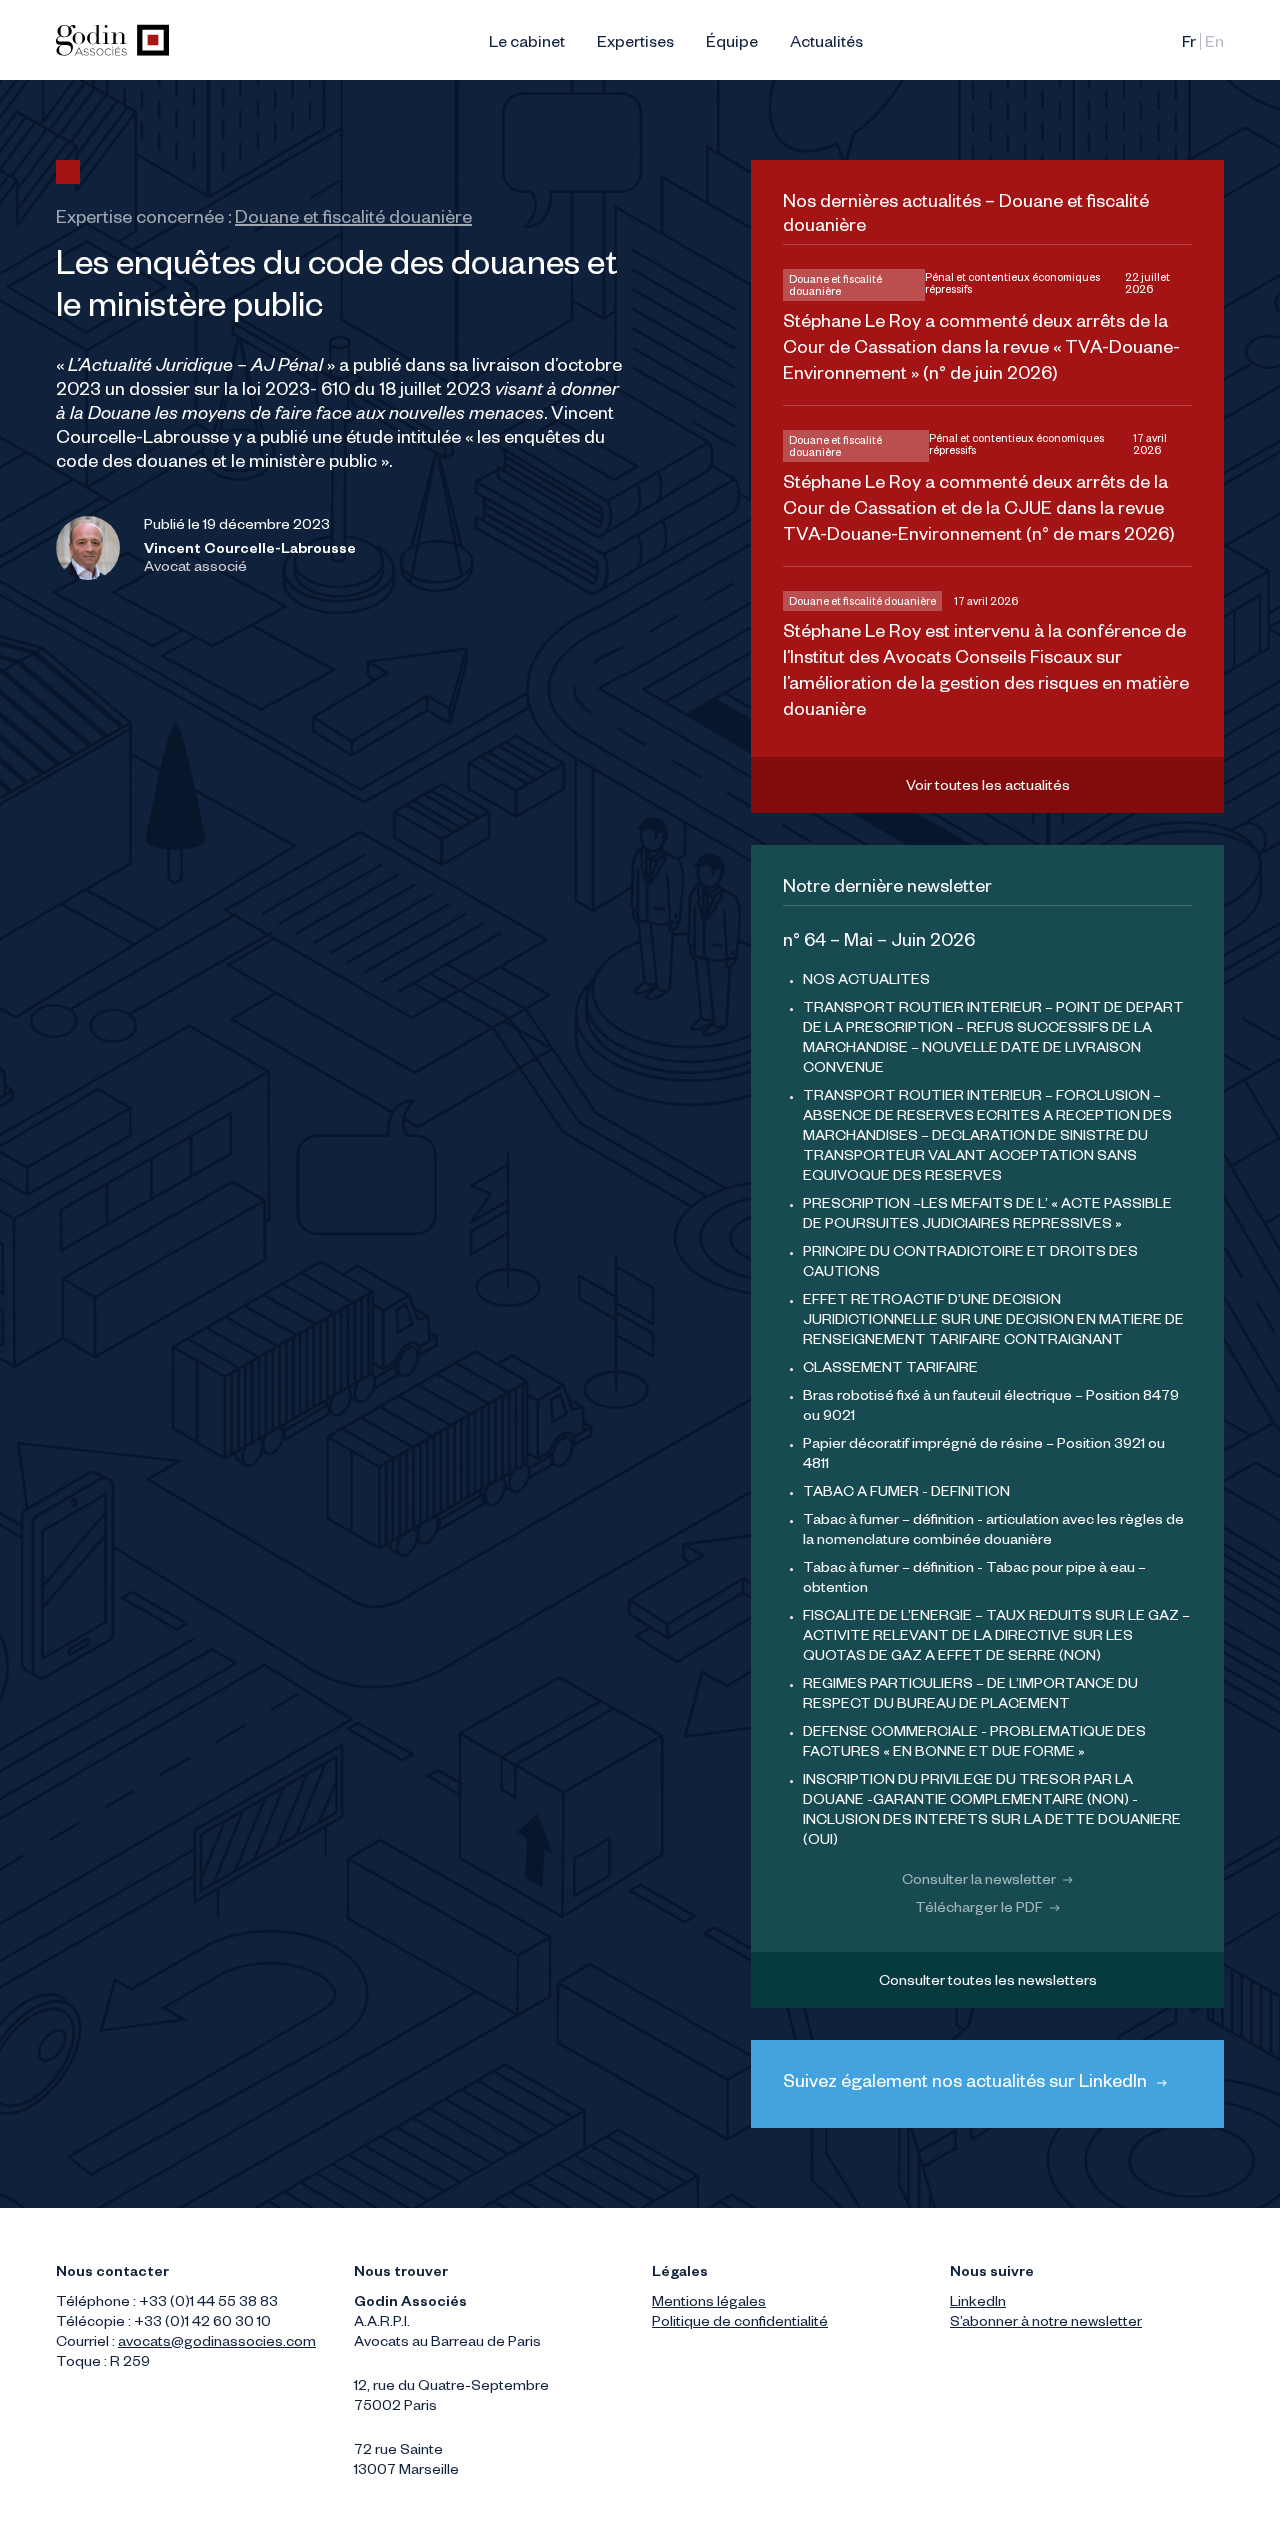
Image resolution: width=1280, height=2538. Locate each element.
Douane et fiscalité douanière (353, 220)
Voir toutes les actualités (988, 788)
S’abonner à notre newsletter (1046, 2324)
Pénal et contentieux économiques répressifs (1012, 285)
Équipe (732, 45)
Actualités (826, 45)
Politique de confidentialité (740, 2324)
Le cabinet (527, 45)
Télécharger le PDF (980, 1910)
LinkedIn (978, 2304)
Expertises (635, 45)
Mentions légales (709, 2304)
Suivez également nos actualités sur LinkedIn (967, 2084)
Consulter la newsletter (980, 1882)
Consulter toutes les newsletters (988, 1983)
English (1214, 45)
